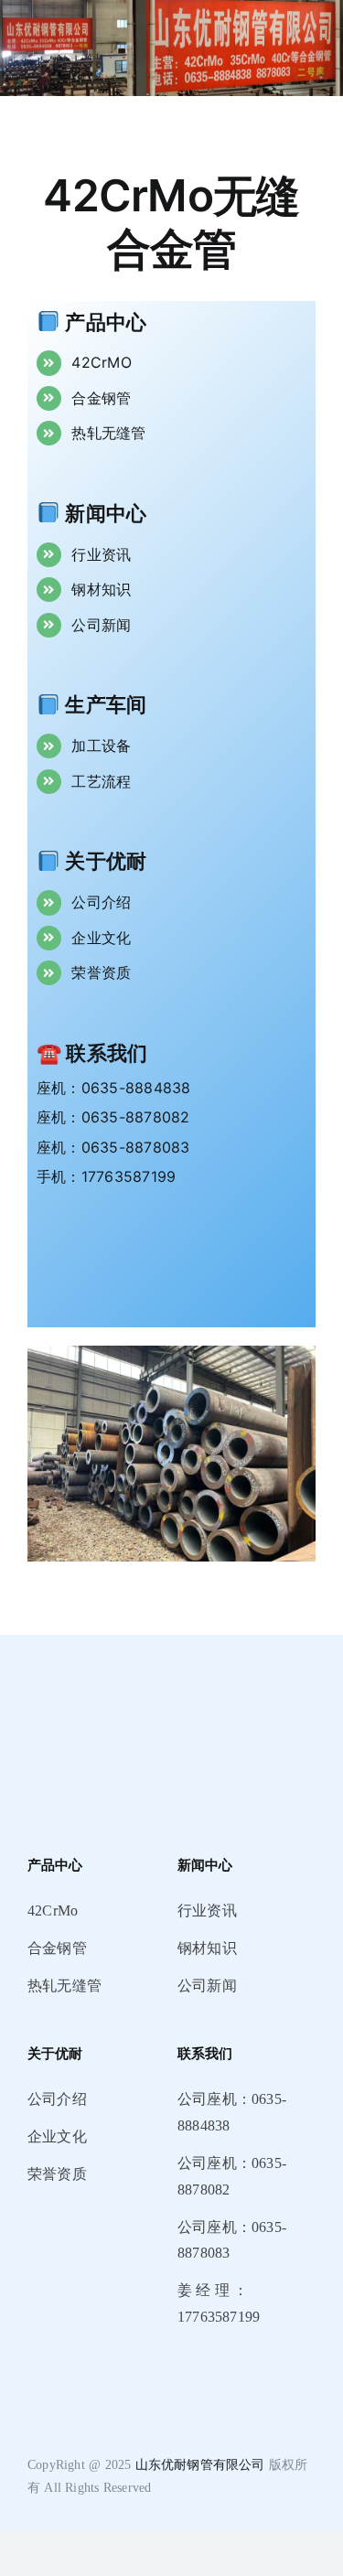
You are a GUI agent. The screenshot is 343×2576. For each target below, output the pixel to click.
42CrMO (101, 362)
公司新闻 (101, 625)
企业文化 (101, 938)
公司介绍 (101, 902)
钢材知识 (101, 589)
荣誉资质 (101, 972)
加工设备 (101, 746)
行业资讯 (101, 554)
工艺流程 (101, 781)
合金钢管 (101, 398)
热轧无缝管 (108, 433)
